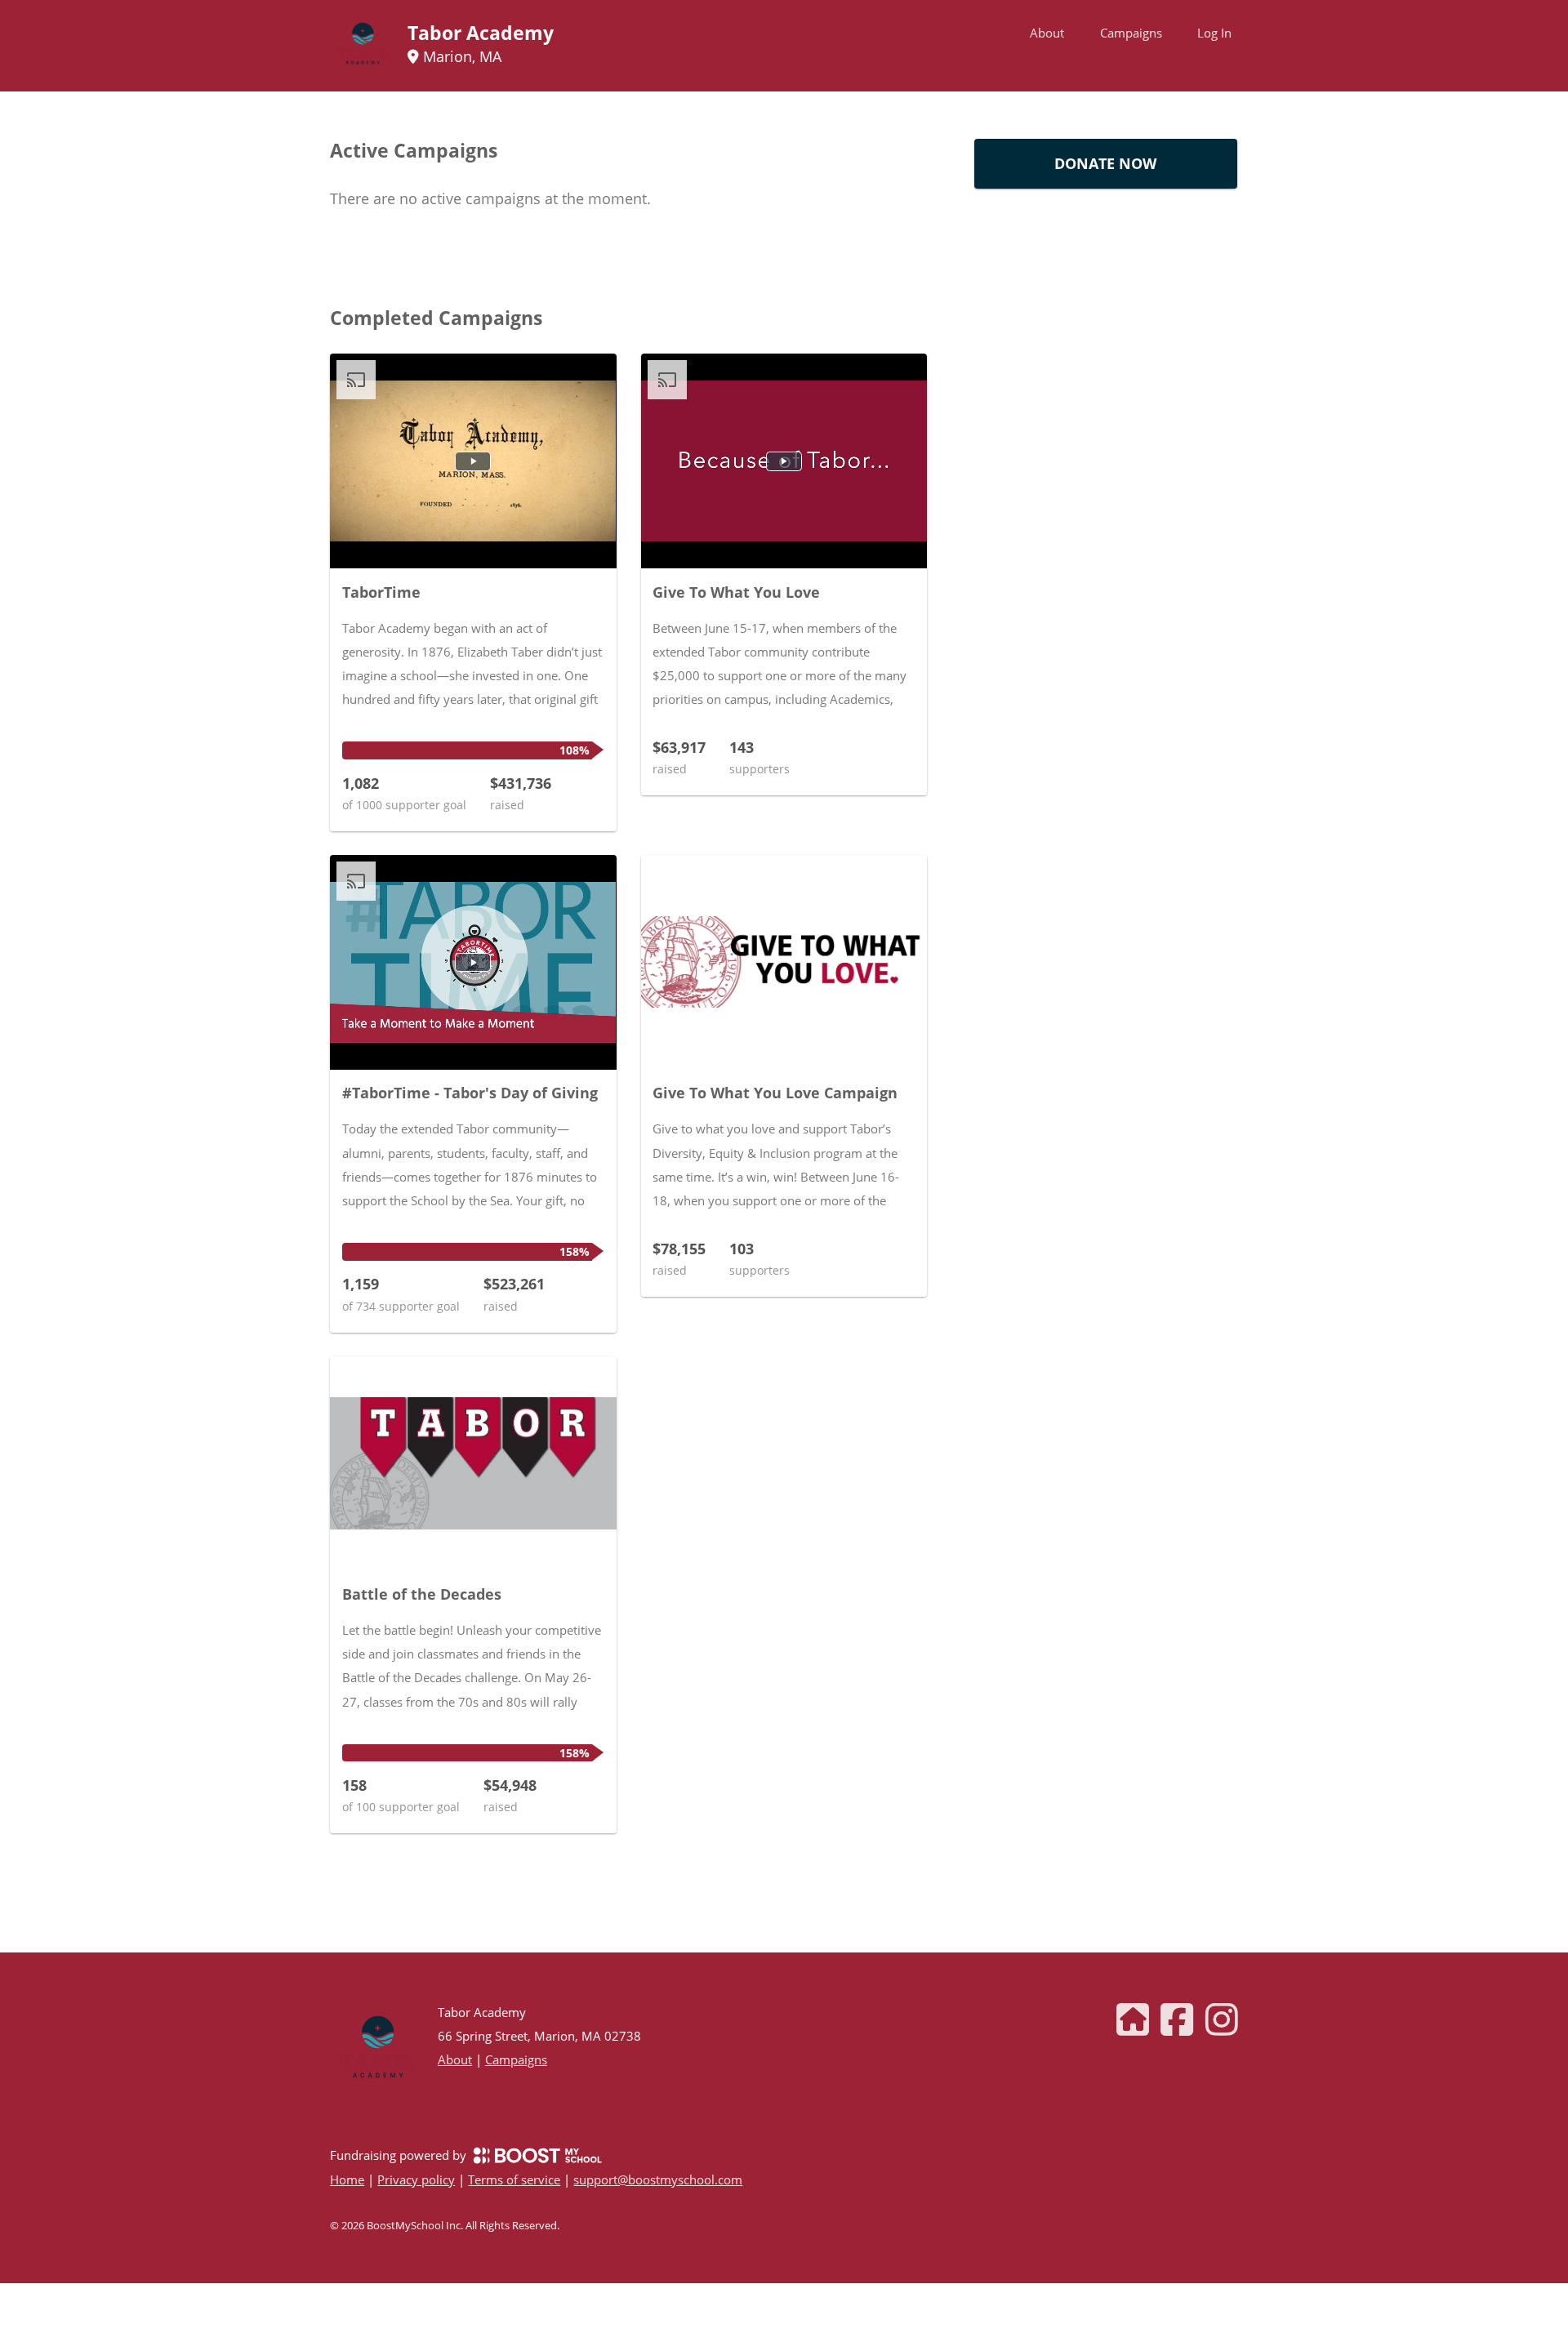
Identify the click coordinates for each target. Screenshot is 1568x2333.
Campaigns (1131, 33)
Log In (1214, 33)
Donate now (1105, 163)
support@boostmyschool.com (658, 2179)
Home (347, 2179)
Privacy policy (416, 2179)
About (1047, 33)
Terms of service (514, 2179)
